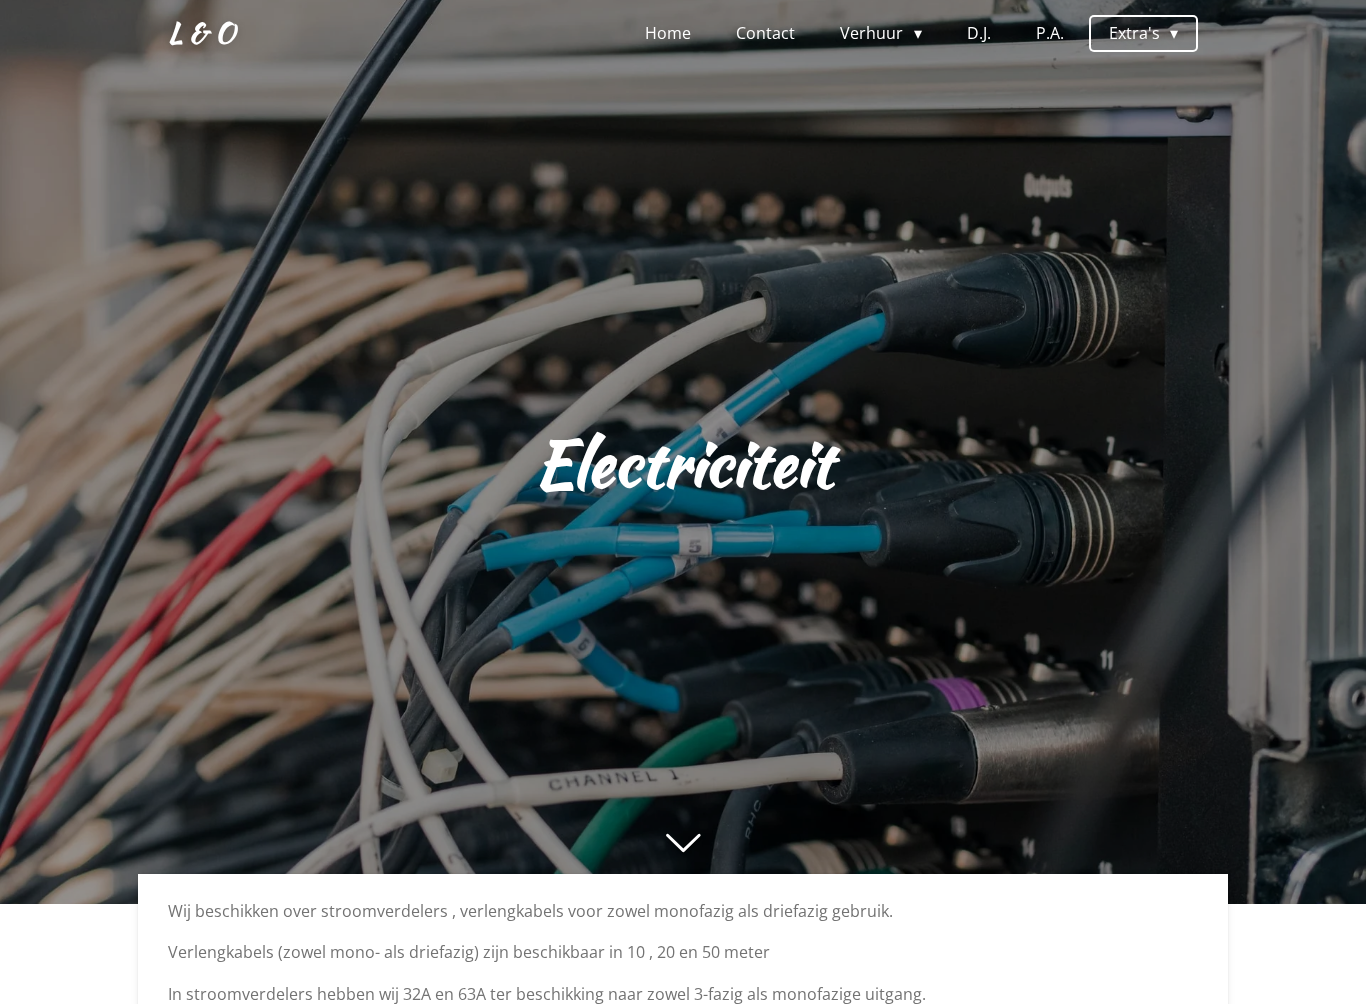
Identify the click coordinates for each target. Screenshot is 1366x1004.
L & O (201, 32)
